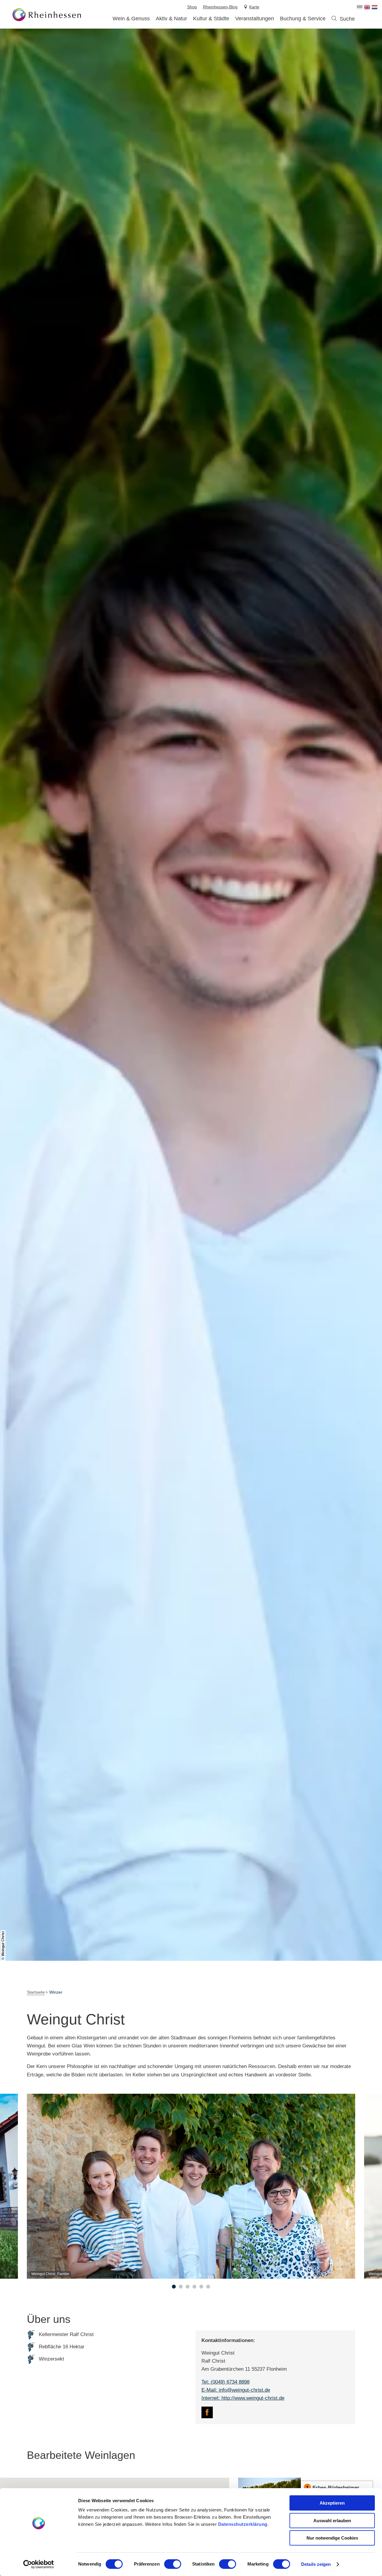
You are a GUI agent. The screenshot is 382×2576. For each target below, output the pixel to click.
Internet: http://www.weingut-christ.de (243, 2398)
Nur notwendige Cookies (332, 2538)
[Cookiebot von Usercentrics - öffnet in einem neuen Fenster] (39, 2564)
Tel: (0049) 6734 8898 (225, 2382)
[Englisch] (367, 7)
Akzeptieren (332, 2503)
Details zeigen (316, 2564)
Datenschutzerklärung (243, 2524)
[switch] (173, 2564)
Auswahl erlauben (332, 2521)
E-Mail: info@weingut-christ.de (236, 2390)
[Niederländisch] (375, 7)
